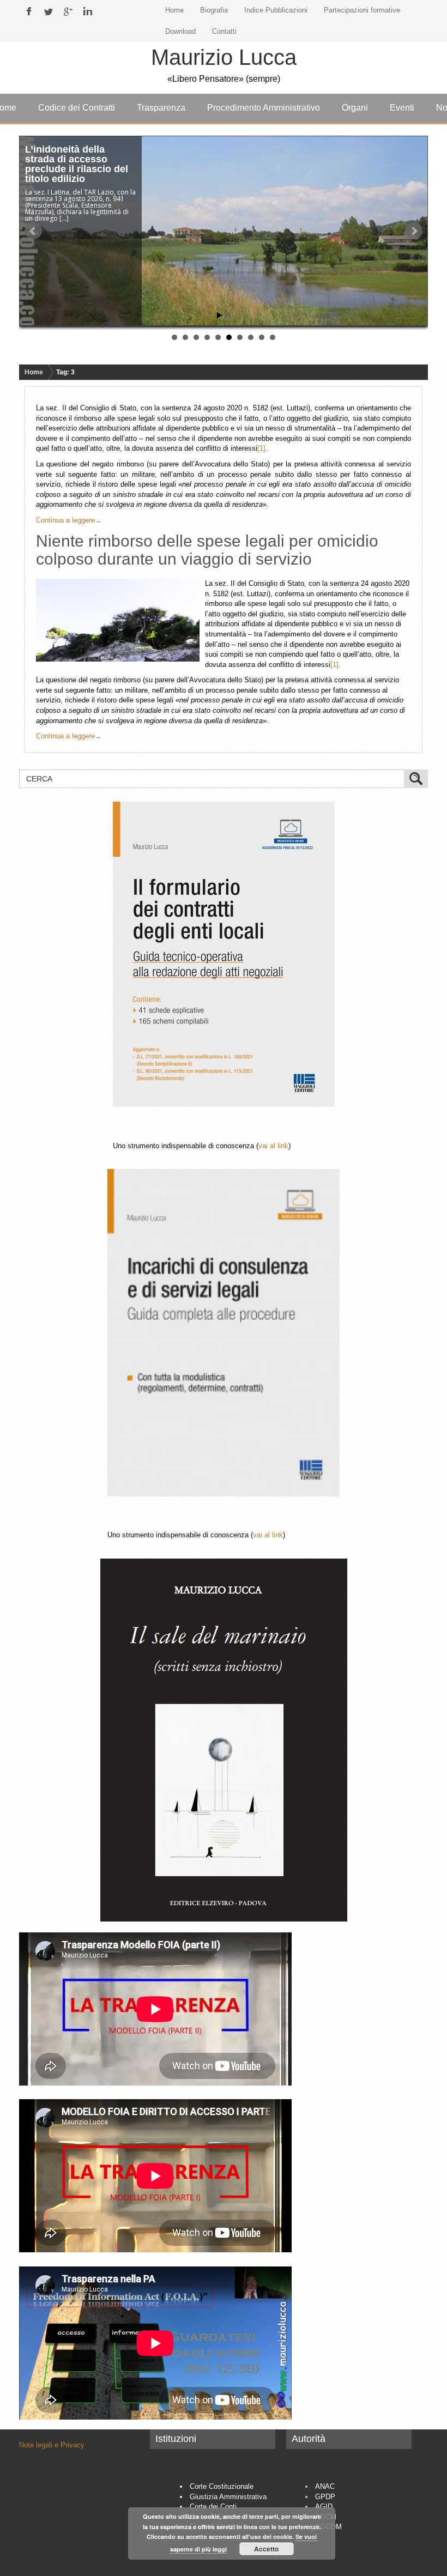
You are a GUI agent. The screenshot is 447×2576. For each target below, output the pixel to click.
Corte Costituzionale (222, 2486)
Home (34, 372)
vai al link (273, 1146)
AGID (324, 2507)
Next (414, 231)
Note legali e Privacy (52, 2445)
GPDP (325, 2497)
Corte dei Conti (213, 2507)
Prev (33, 231)
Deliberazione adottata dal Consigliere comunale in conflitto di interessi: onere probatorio (80, 169)
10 (273, 337)
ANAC (325, 2486)
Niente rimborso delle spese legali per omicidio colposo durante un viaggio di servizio (207, 550)
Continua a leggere (69, 520)
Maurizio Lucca (224, 57)
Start (220, 315)
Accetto (266, 2549)
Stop (228, 315)
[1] (261, 448)
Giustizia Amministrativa (228, 2497)
